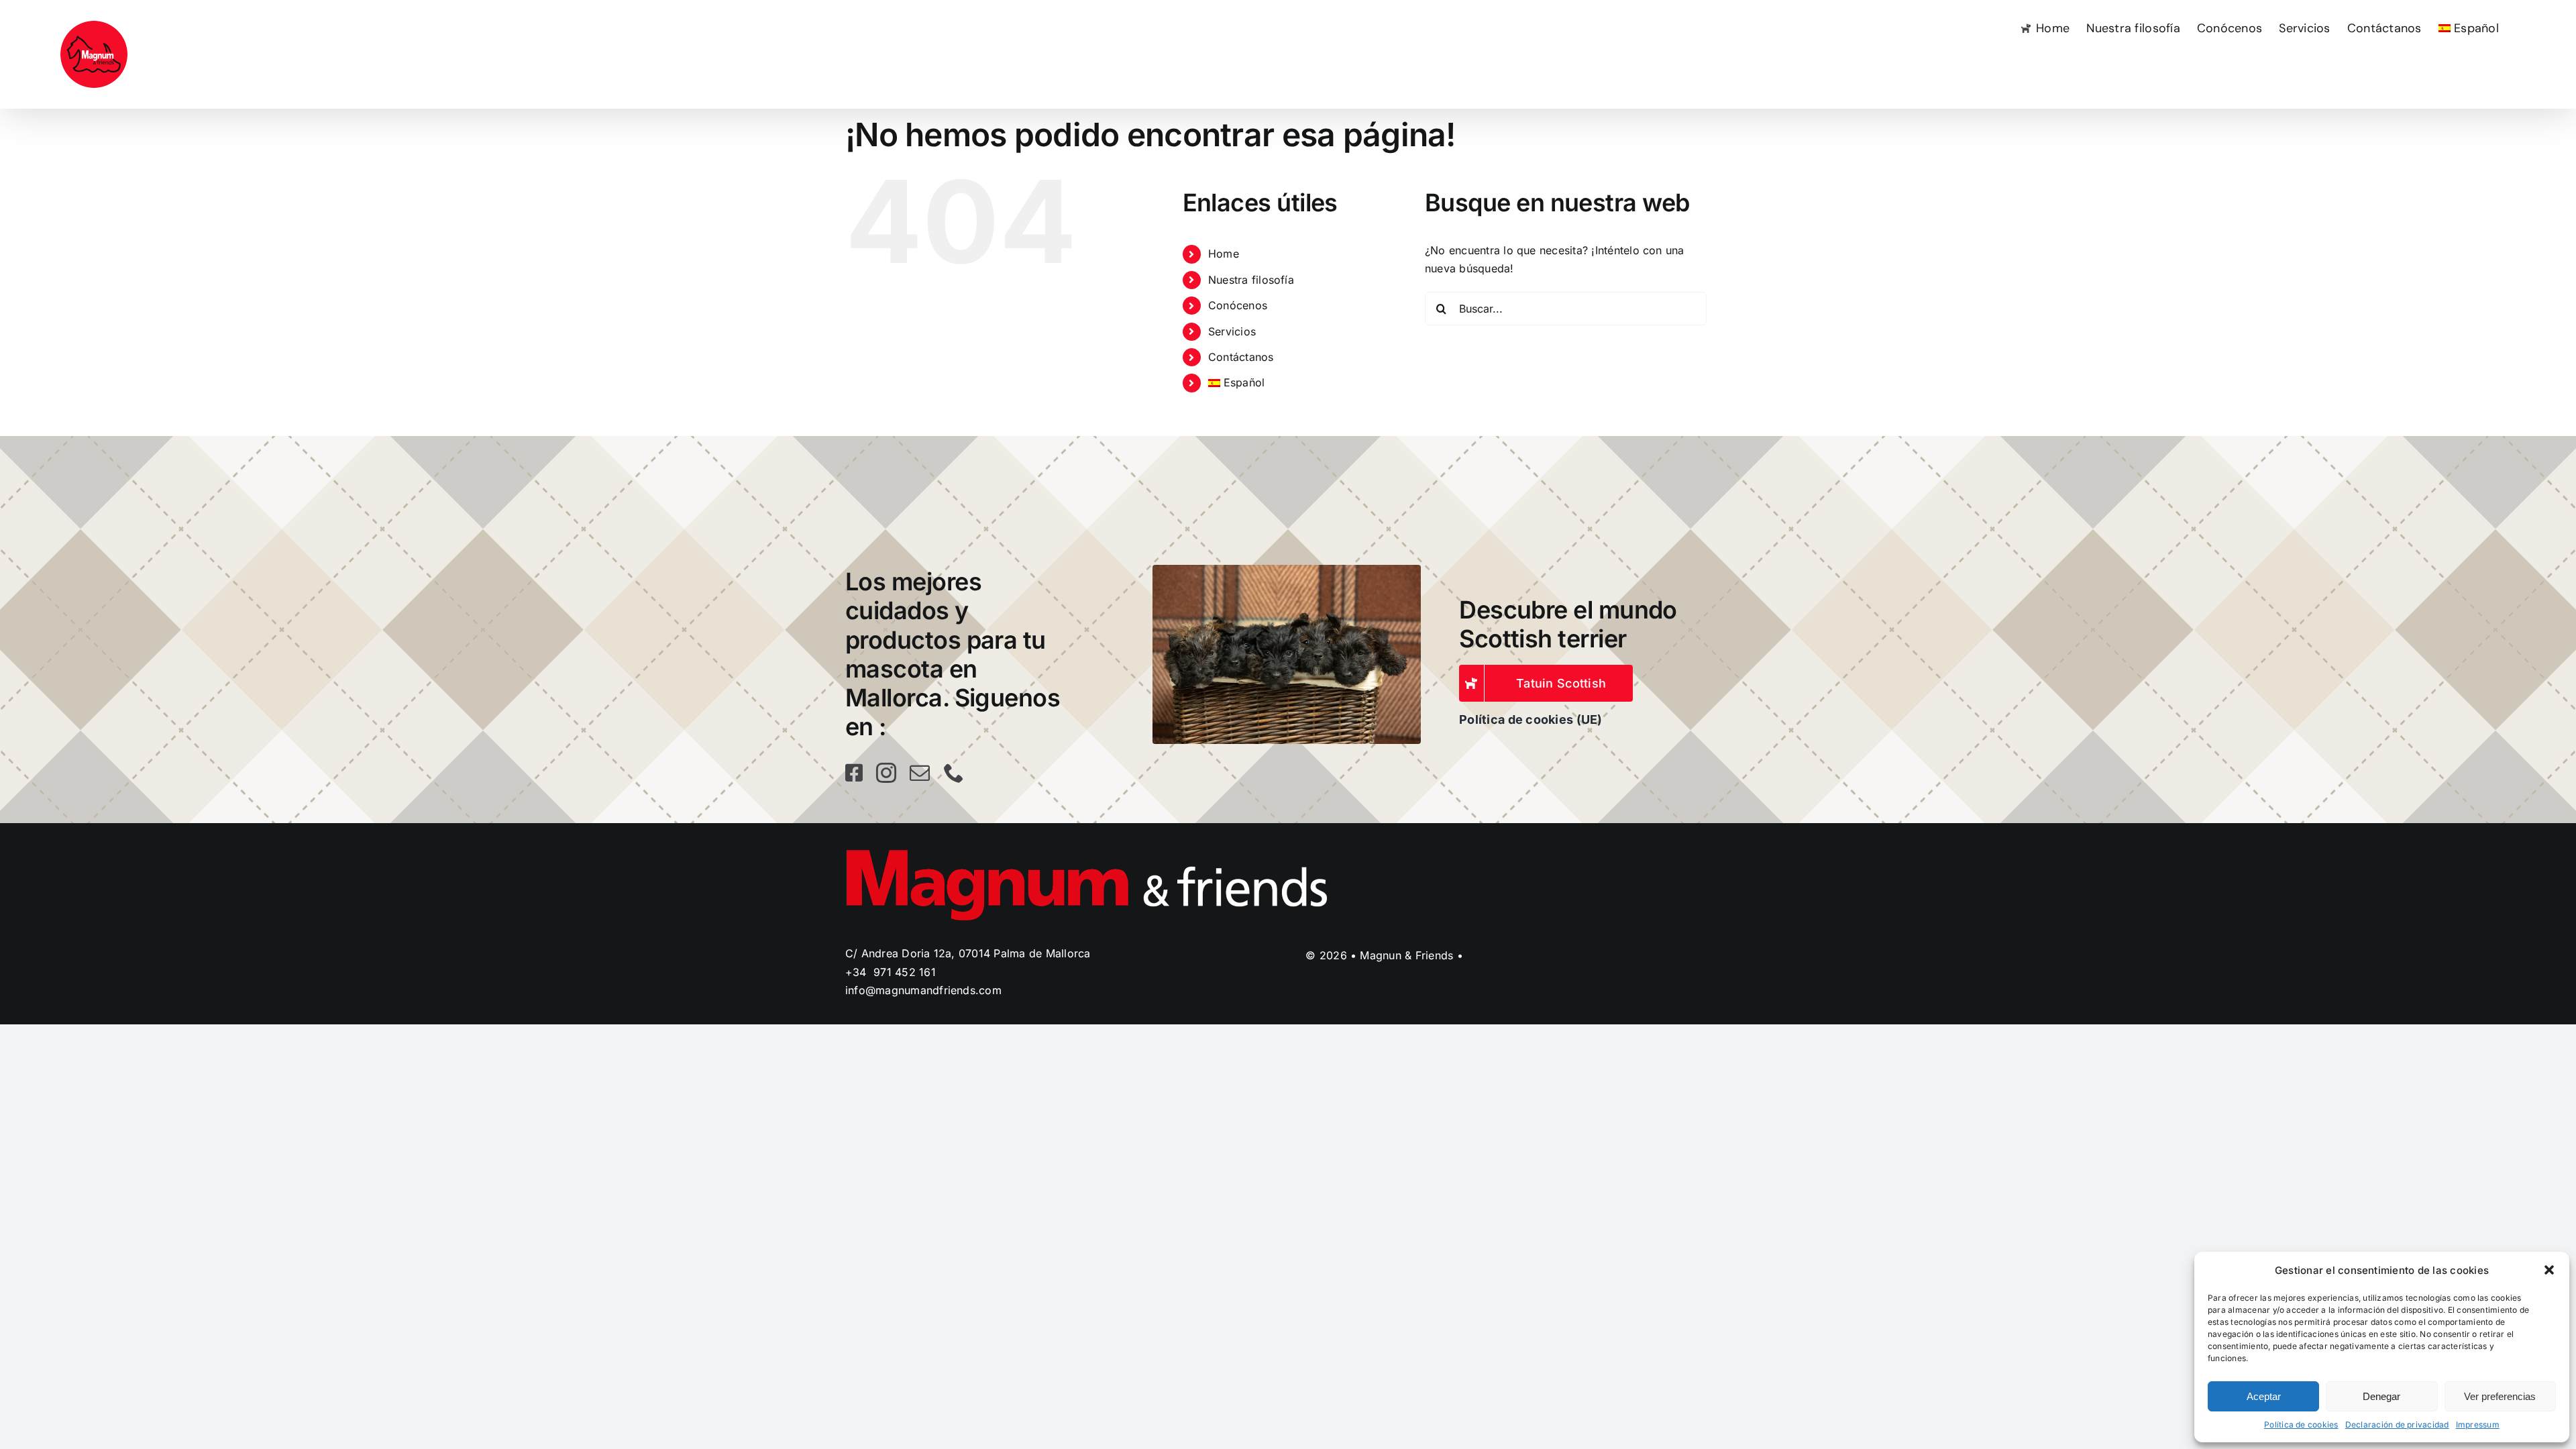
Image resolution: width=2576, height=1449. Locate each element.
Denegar (2381, 1396)
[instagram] (886, 773)
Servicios (1232, 331)
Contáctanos (1241, 357)
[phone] (954, 773)
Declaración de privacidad (2397, 1425)
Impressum (2478, 1425)
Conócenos (1238, 305)
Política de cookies (2301, 1425)
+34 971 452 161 (891, 972)
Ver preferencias (2500, 1396)
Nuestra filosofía (1251, 280)
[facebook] (854, 773)
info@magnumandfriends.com (923, 990)
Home (1224, 254)
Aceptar (2264, 1396)
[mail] (920, 773)
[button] (2549, 1270)
